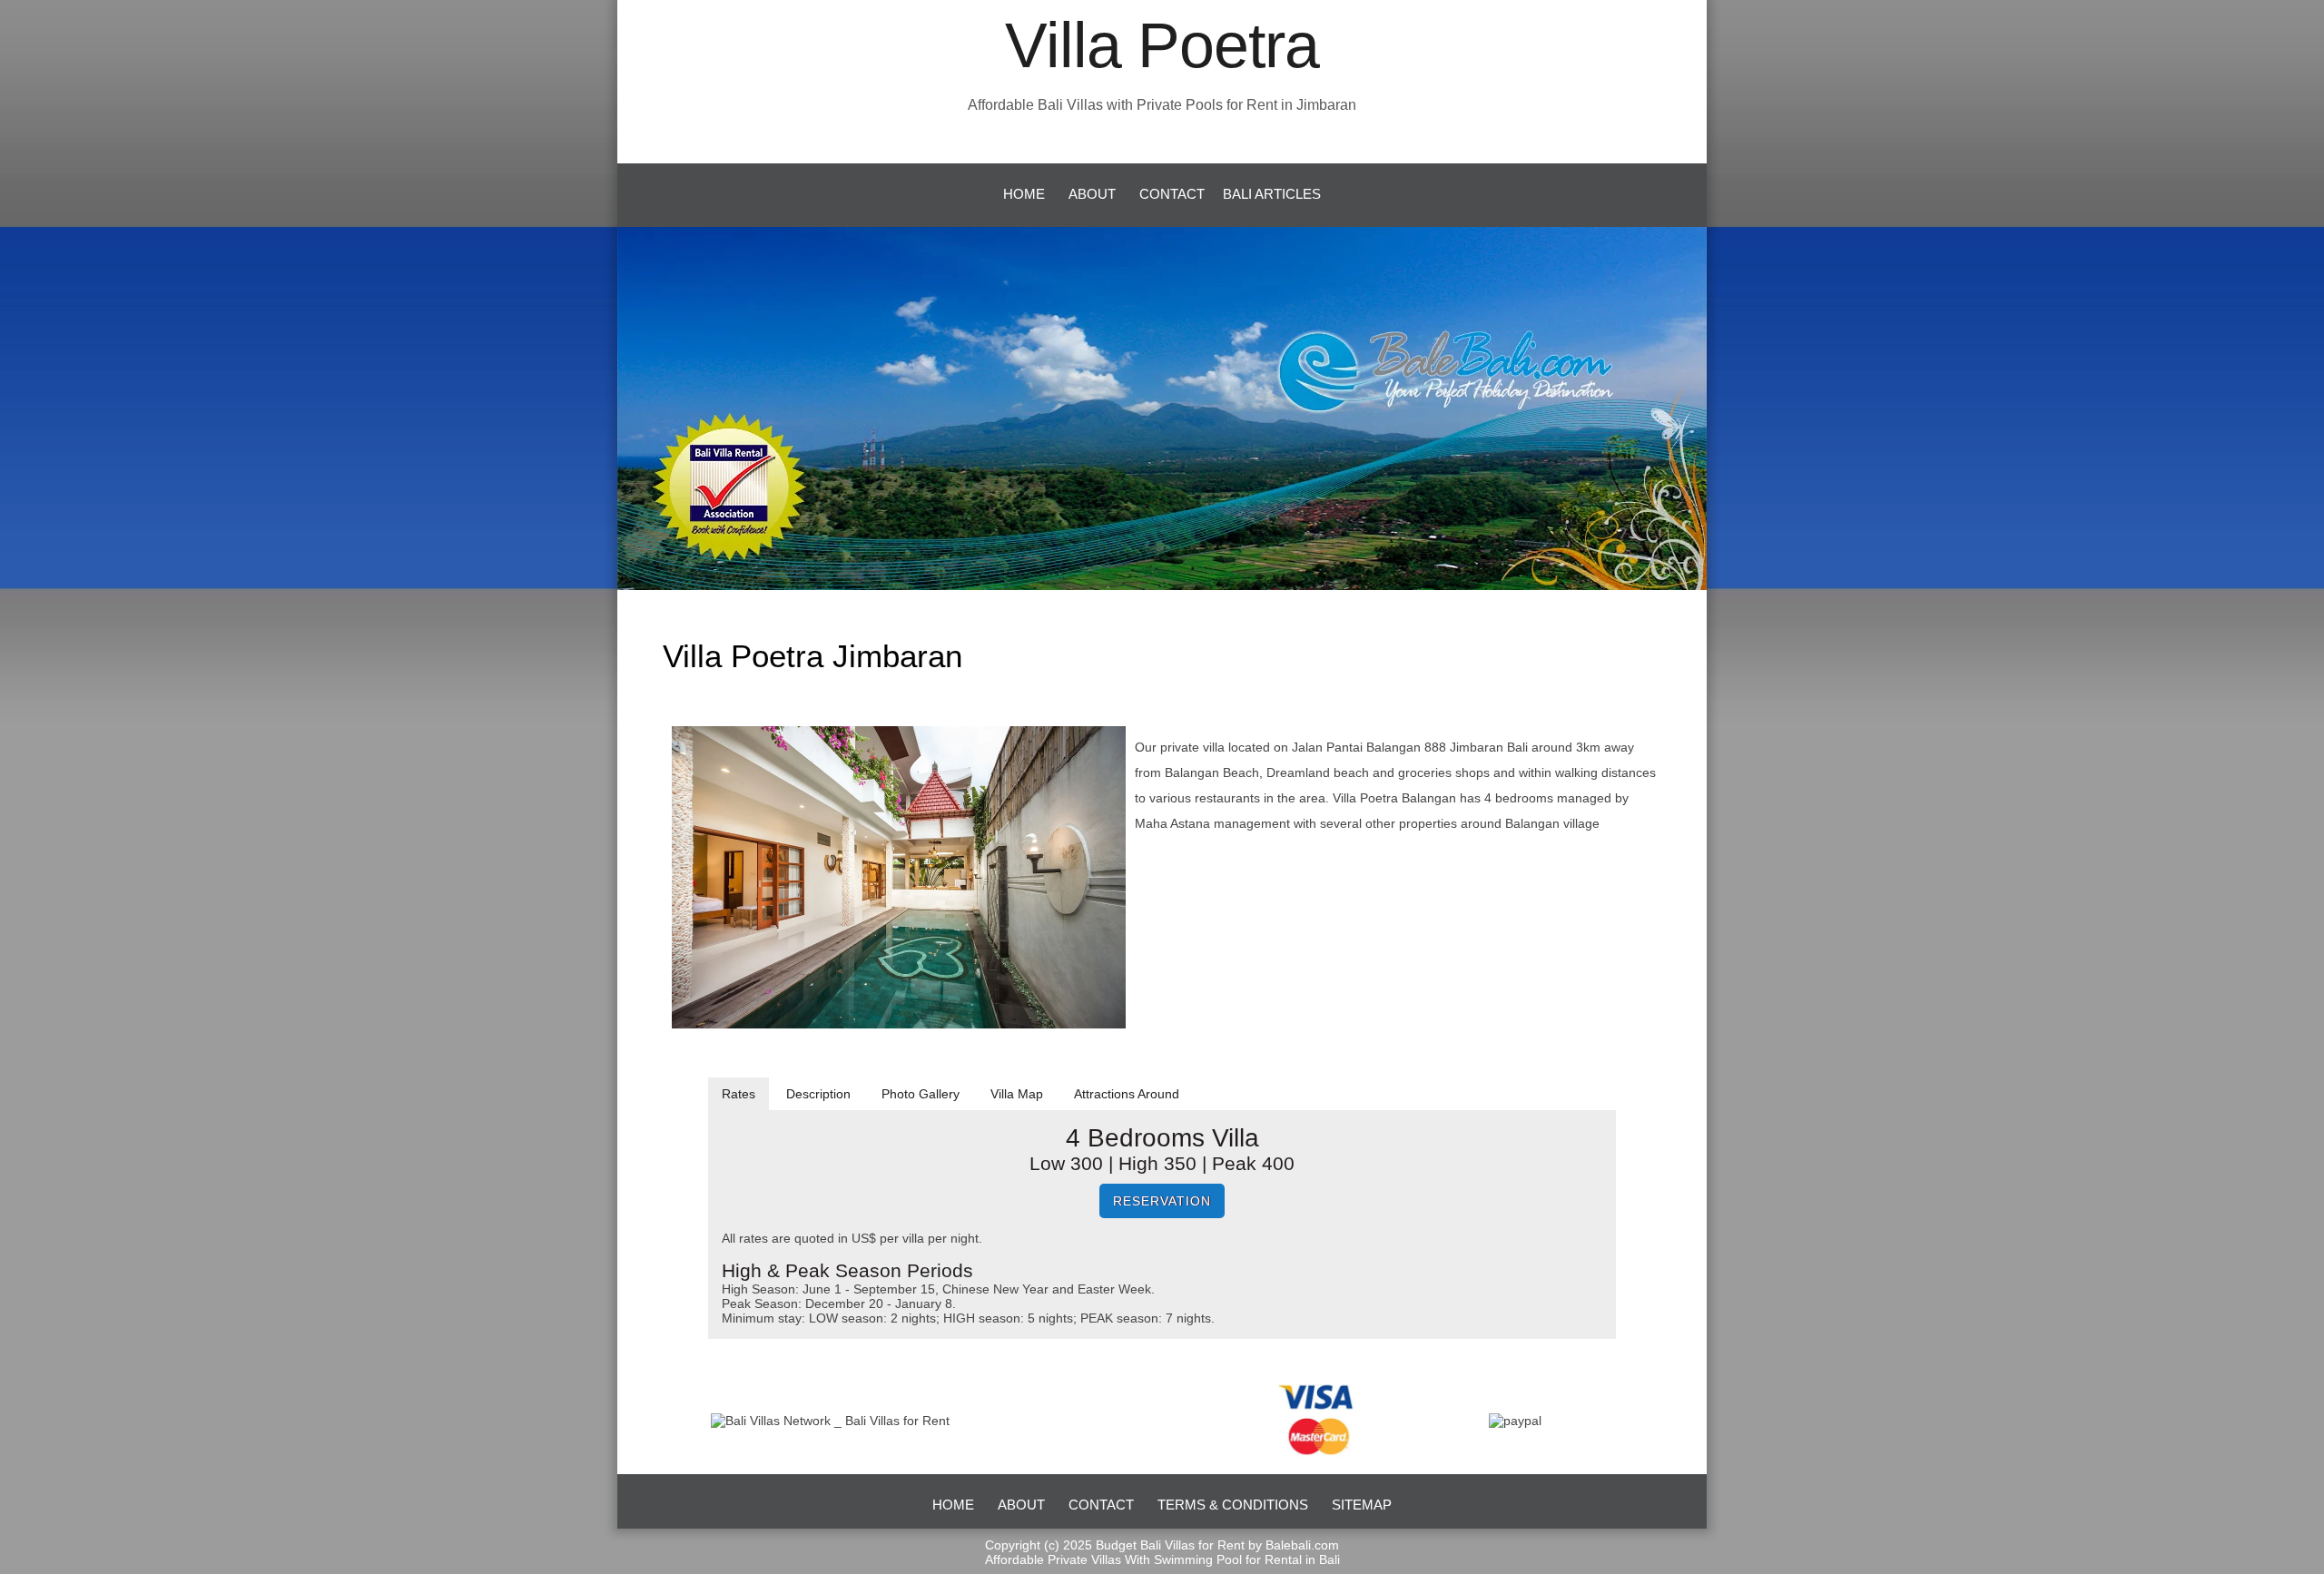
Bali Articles (1272, 194)
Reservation (1162, 1201)
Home (1024, 194)
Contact (1172, 194)
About (1092, 194)
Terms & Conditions (1233, 1505)
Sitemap (1362, 1505)
